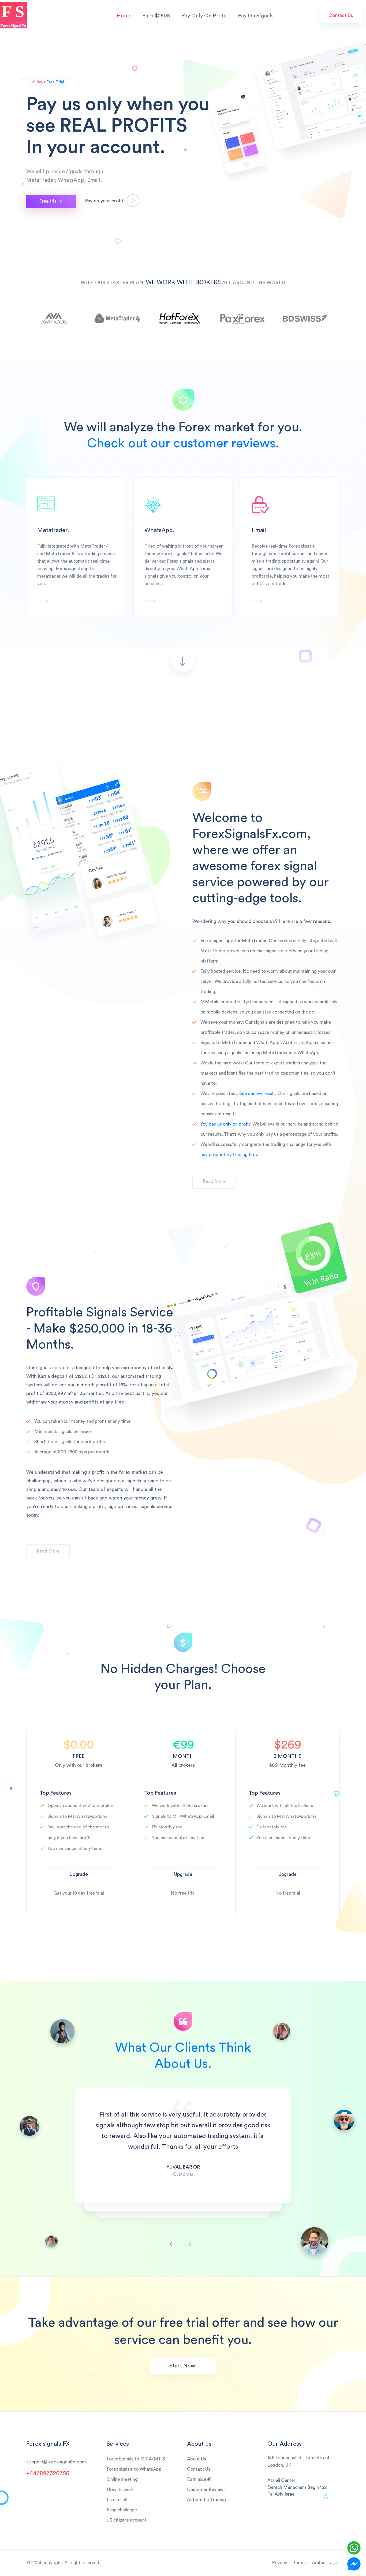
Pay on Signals (256, 16)
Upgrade (79, 1874)
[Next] (190, 2237)
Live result (117, 2500)
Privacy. (280, 2563)
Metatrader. (53, 530)
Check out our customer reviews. (183, 443)
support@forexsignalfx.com (56, 2462)
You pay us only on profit (225, 1124)
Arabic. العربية (326, 2563)
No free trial (183, 1893)
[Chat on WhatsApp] (354, 2548)
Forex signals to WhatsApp (134, 2469)
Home (124, 16)
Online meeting (122, 2479)
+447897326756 (48, 2473)
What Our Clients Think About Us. (183, 2056)
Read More (214, 1181)
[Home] (13, 15)
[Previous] (176, 2237)
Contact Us (341, 15)
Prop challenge (122, 2510)
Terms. (300, 2563)
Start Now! (183, 2366)
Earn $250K (156, 16)
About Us (197, 2459)
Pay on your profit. (106, 201)
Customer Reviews (206, 2490)
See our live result (257, 1094)
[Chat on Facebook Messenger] (354, 2564)
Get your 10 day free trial (79, 1893)
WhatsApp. (159, 530)
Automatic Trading (206, 2500)
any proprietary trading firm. (229, 1155)
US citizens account (127, 2520)
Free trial (49, 201)
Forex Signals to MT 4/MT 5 (136, 2459)
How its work (120, 2490)
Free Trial (55, 82)
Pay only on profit (204, 16)
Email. (260, 530)
